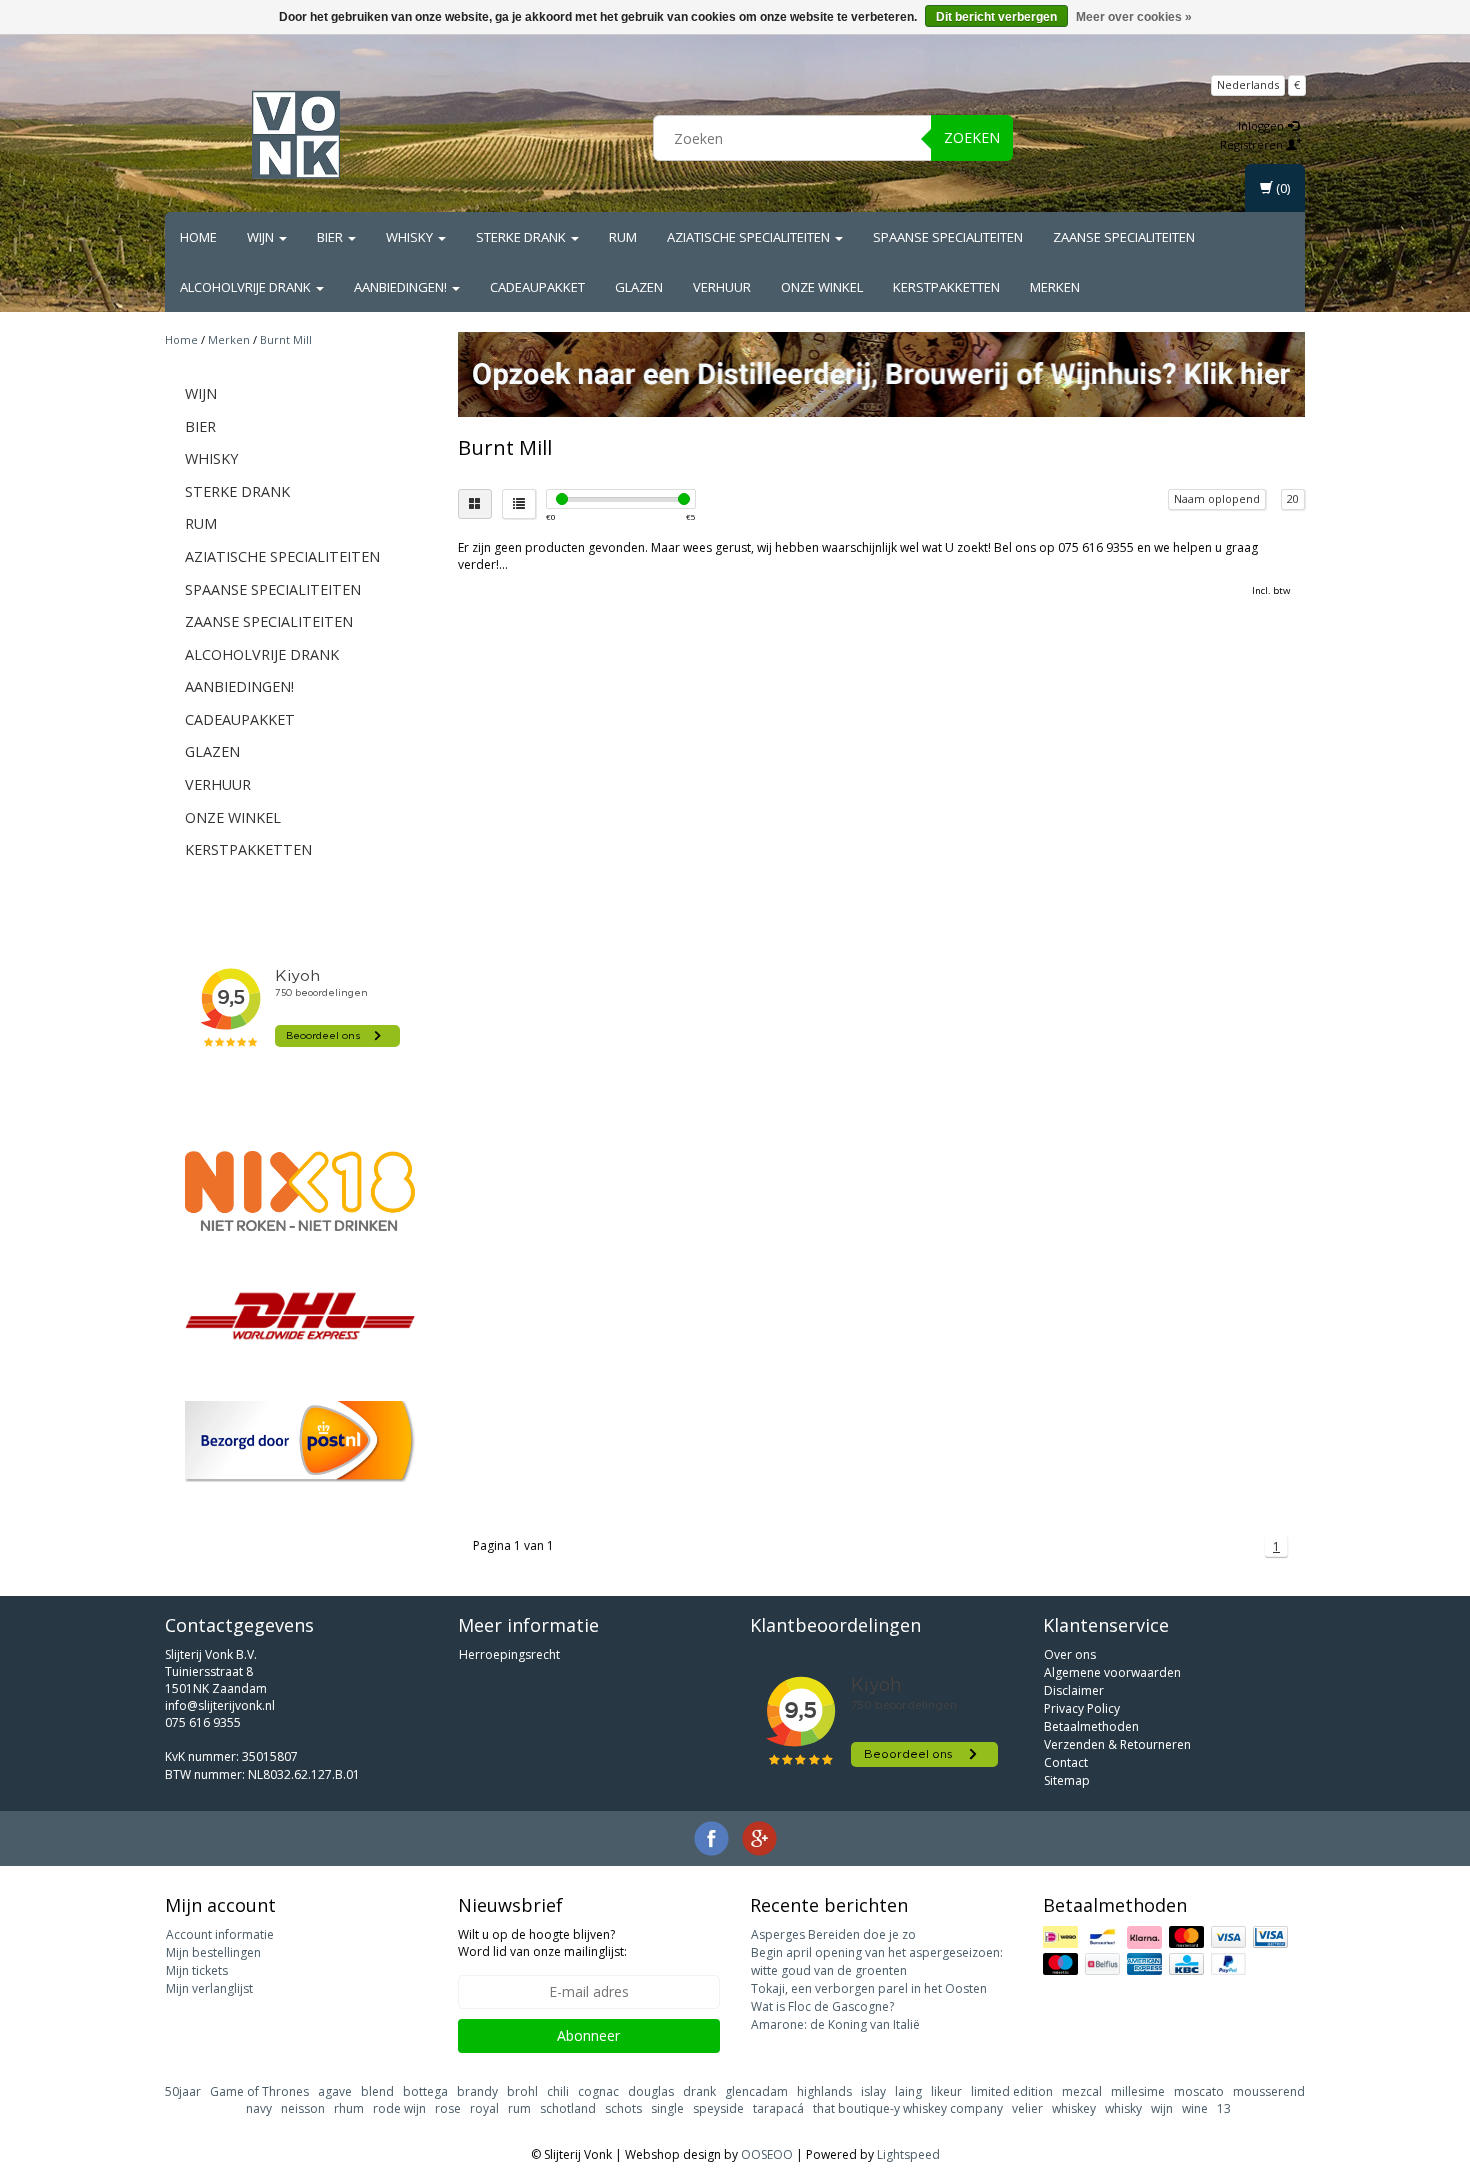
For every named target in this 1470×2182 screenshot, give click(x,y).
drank (699, 2091)
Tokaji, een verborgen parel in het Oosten (869, 1988)
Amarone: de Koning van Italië (835, 2024)
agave (335, 2091)
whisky (1123, 2108)
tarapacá (778, 2108)
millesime (1138, 2091)
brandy (477, 2091)
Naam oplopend (1217, 498)
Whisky (411, 237)
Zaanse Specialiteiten (1124, 237)
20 (1293, 498)
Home (198, 237)
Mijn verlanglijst (209, 1988)
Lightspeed (908, 2154)
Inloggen (1262, 125)
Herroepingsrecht (509, 1654)
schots (623, 2108)
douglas (651, 2091)
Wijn (262, 237)
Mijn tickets (197, 1970)
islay (873, 2091)
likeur (946, 2091)
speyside (718, 2108)
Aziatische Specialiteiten (750, 237)
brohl (522, 2091)
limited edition (1012, 2091)
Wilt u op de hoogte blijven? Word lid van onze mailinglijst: (542, 1943)
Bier (331, 237)
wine (1195, 2108)
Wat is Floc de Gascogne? (822, 2006)
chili (558, 2091)
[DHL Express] (300, 1315)
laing (908, 2091)
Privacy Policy (1082, 1708)
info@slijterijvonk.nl (220, 1705)
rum (519, 2108)
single (667, 2108)
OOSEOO (767, 2154)
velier (1027, 2108)
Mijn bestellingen (213, 1952)
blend (377, 2091)
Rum (623, 237)
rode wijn (399, 2108)
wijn (1162, 2108)
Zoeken (972, 137)
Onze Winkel (822, 287)
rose (448, 2108)
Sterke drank (522, 237)
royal (484, 2108)
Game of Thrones (259, 2091)
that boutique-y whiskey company (908, 2108)
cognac (598, 2091)
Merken (1055, 287)
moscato (1199, 2091)
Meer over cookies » (1134, 17)
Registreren (1253, 144)
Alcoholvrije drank (247, 287)
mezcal (1082, 2091)
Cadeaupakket (537, 287)
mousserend (1269, 2091)
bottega (425, 2091)
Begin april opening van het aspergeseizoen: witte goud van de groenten (877, 1961)
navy (259, 2108)
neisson (303, 2108)
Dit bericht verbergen (996, 17)
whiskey (1074, 2108)
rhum (349, 2108)
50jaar (183, 2091)
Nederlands (1248, 84)
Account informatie (220, 1934)
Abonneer (588, 2035)
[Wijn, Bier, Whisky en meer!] (296, 135)
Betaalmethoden (1091, 1726)
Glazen (639, 287)
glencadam (756, 2091)
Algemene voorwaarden (1112, 1672)
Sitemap (1067, 1780)
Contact (1066, 1762)
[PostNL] (300, 1441)
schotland (568, 2108)
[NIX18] (300, 1191)
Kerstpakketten (946, 287)
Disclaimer (1074, 1690)
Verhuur (722, 287)
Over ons (1070, 1654)
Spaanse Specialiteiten (948, 237)
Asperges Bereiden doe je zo (833, 1934)
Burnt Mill (286, 339)
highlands (824, 2091)
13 (1224, 2108)
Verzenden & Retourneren (1117, 1744)
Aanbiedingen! (402, 287)
